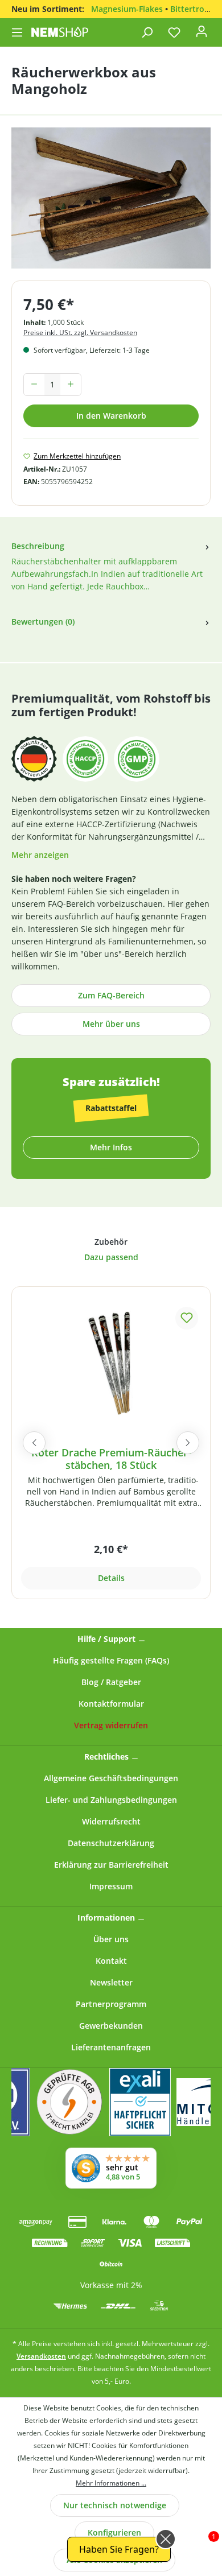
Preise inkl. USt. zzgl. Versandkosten (80, 333)
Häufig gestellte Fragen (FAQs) (111, 1660)
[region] (111, 204)
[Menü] (18, 32)
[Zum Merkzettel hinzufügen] (187, 1318)
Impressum (111, 1886)
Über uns (111, 1939)
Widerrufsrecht (111, 1821)
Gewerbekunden (111, 2026)
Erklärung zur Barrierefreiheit (111, 1865)
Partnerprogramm (111, 2004)
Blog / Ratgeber (111, 1682)
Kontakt (111, 1961)
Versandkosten (41, 2356)
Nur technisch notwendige (115, 2505)
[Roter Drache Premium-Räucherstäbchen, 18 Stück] (111, 1361)
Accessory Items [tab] (111, 1243)
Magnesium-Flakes (127, 9)
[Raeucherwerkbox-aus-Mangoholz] (111, 198)
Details (111, 1578)
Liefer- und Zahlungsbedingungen (111, 1800)
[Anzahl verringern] (34, 385)
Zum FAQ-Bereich (111, 995)
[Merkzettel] (174, 32)
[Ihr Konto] (202, 35)
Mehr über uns (111, 1024)
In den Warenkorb (111, 416)
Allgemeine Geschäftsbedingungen (111, 1778)
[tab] (111, 573)
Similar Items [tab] (111, 1259)
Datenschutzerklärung (111, 1843)
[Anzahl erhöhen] (71, 385)
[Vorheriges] (34, 1443)
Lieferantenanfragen (111, 2047)
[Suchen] (147, 32)
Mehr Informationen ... (111, 2483)
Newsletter (111, 1982)
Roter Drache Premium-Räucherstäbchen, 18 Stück (111, 1459)
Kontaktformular (111, 1704)
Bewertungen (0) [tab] (43, 622)
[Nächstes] (188, 1443)
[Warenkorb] (216, 29)
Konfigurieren (114, 2532)
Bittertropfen (196, 9)
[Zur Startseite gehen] (60, 32)
